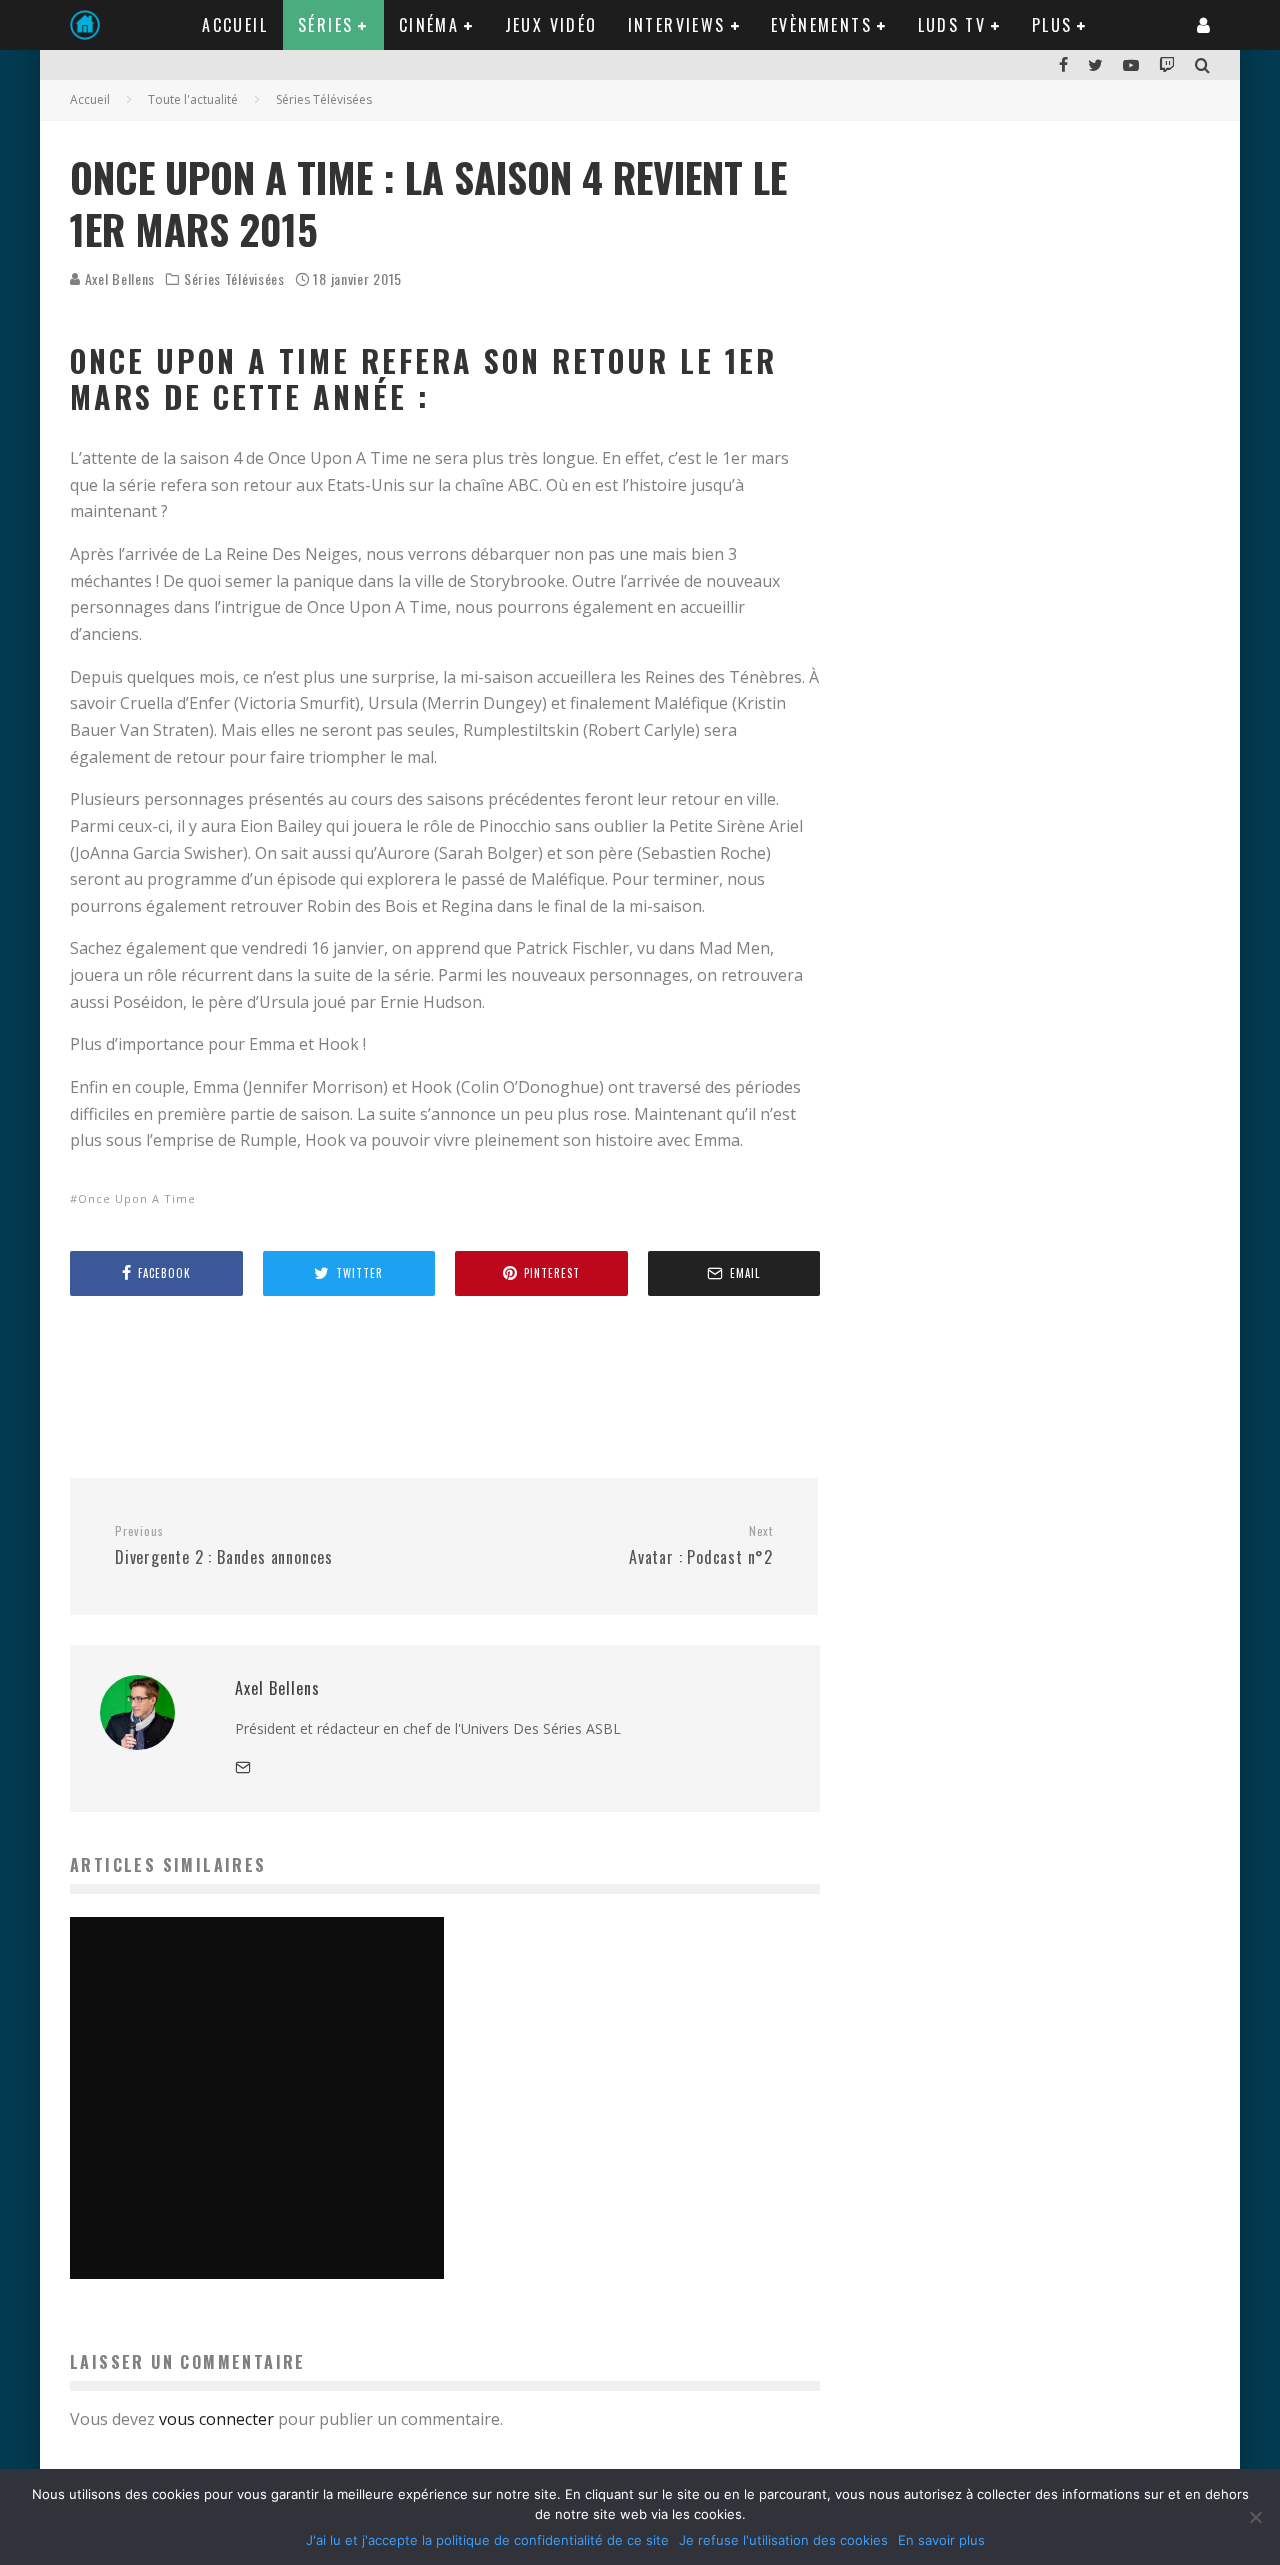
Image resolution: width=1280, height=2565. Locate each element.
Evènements (821, 25)
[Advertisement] (434, 1386)
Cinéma (429, 25)
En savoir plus (941, 2540)
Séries (325, 25)
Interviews (677, 25)
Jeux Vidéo (551, 25)
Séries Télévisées (234, 279)
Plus (1052, 25)
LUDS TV (952, 25)
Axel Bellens (118, 278)
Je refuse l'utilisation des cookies (783, 2540)
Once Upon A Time (137, 1198)
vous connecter (216, 2419)
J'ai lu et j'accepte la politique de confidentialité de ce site (487, 2540)
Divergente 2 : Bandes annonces (224, 1546)
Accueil (235, 25)
